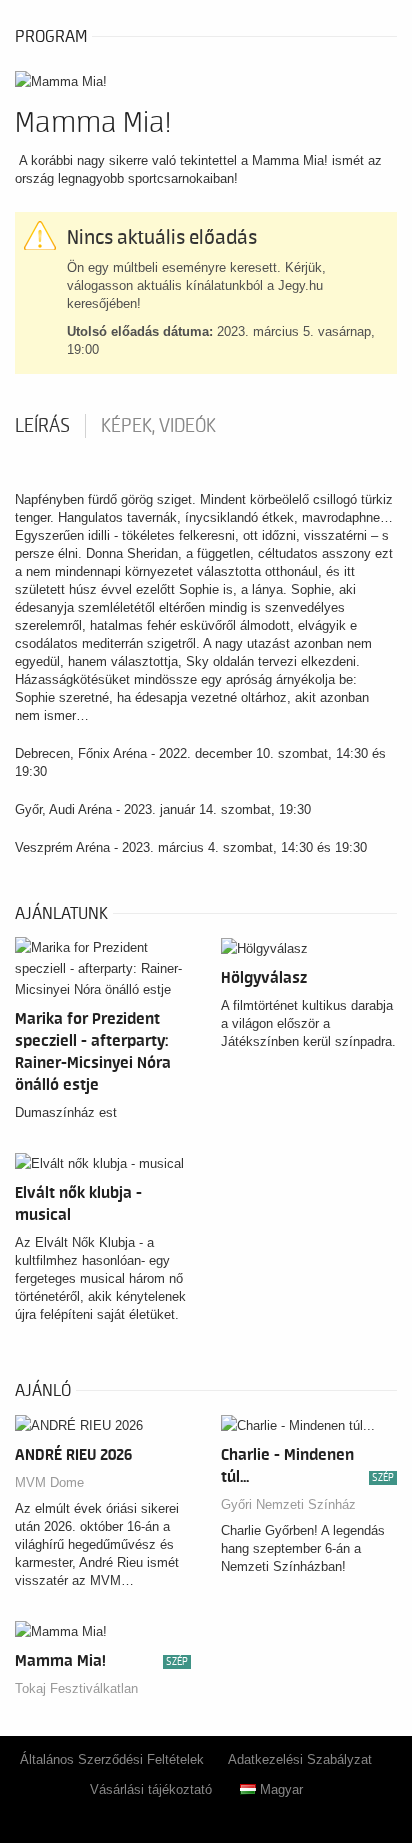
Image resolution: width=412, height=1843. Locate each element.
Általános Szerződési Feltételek (112, 1759)
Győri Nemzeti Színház (288, 1504)
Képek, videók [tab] (158, 426)
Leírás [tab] (42, 426)
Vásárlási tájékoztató (151, 1789)
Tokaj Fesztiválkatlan (76, 1688)
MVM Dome (49, 1482)
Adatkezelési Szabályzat (300, 1759)
